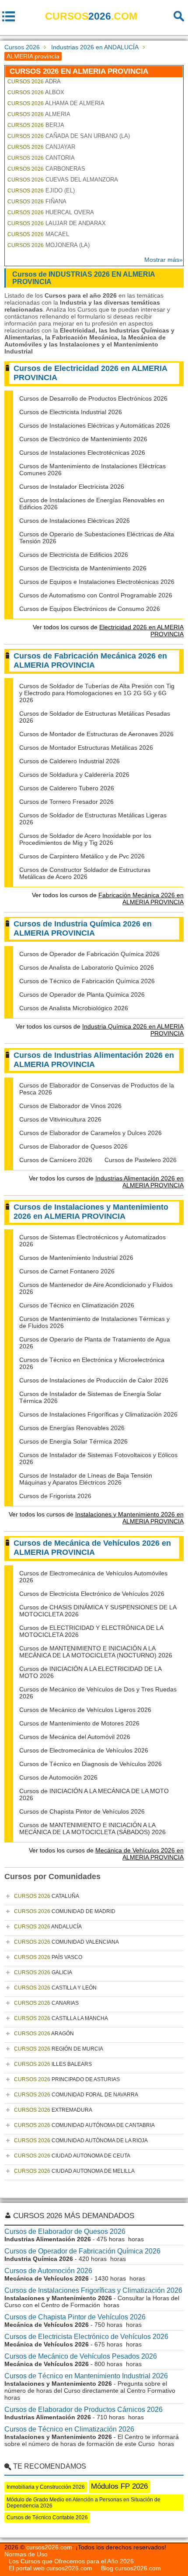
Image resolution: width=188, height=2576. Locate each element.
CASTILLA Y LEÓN (55, 1988)
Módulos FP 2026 (119, 2486)
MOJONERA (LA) (49, 245)
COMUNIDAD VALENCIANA (66, 1942)
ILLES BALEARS (53, 2064)
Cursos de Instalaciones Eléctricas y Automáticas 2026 (95, 425)
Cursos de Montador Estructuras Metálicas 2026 (86, 748)
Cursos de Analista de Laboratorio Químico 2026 (87, 967)
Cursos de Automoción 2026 (58, 1777)
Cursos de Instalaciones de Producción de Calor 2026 (94, 1380)
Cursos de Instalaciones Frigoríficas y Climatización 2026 (98, 1414)
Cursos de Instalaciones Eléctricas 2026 (75, 521)
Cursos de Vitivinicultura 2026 (60, 1119)
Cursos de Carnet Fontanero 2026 (67, 1271)
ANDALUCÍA (48, 1927)
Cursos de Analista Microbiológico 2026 (74, 1008)
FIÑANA (37, 201)
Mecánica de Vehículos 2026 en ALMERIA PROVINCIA (139, 1854)
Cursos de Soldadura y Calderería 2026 (74, 775)
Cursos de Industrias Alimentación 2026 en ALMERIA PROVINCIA (94, 1060)
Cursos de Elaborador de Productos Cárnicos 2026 (84, 2410)
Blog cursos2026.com (131, 2568)
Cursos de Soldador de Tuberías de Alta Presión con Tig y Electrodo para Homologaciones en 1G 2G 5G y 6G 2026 (97, 693)
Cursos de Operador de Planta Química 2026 (82, 995)
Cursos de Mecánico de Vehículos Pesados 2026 (81, 2356)
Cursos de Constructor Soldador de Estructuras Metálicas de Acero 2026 (85, 873)
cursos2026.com (49, 2547)
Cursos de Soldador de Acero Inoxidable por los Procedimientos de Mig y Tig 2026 (85, 839)
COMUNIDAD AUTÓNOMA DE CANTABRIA (84, 2125)
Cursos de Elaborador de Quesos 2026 (73, 1146)
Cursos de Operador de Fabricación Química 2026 (89, 954)
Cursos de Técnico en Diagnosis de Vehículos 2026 (91, 1764)
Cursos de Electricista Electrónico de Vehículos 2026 (92, 1594)
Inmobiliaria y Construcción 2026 (46, 2487)
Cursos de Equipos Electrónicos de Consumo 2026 (90, 609)
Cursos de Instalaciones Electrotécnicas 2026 (82, 453)
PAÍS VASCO (48, 1957)
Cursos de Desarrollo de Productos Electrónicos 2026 (93, 398)
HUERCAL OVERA (51, 212)
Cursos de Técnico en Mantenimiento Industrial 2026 (86, 2376)
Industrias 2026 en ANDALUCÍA (95, 47)
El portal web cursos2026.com (50, 2568)
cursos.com (91, 16)
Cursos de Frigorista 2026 (55, 1496)
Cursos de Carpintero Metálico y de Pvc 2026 (82, 856)
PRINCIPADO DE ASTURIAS (67, 2079)
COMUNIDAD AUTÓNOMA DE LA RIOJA (81, 2140)
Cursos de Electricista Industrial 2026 (71, 412)
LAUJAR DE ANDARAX (57, 223)
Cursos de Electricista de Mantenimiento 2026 (83, 568)
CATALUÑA (47, 1896)
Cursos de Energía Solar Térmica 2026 (73, 1441)
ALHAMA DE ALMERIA (56, 103)
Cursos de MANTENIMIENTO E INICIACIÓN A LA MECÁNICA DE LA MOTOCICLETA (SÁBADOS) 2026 (92, 1828)
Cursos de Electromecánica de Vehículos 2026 (84, 1750)
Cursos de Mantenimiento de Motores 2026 (79, 1723)
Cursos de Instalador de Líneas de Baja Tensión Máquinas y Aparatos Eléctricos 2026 (86, 1479)
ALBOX (36, 92)
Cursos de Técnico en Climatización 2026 (77, 1305)
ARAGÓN (44, 2034)
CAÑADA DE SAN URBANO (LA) (69, 136)
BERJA (36, 125)
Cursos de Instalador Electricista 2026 (72, 487)
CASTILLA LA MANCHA (61, 2018)
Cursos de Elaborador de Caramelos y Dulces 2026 (91, 1133)
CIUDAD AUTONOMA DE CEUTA (72, 2156)
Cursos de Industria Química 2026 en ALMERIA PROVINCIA (83, 928)
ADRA (34, 81)
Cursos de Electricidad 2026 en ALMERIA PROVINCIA (91, 373)
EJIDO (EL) (41, 190)
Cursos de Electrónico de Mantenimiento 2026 (83, 439)
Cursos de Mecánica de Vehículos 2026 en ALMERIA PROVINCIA (92, 1548)
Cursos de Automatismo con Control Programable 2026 (96, 595)
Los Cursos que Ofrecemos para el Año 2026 (71, 2561)
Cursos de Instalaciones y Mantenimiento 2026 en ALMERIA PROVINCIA (91, 1212)
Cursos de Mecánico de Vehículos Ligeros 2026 (85, 1710)
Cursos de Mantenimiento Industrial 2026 (76, 1258)
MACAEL (38, 234)
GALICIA (43, 1972)
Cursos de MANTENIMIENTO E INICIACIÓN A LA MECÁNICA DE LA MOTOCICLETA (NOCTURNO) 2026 (96, 1652)
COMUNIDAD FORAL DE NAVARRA (76, 2095)
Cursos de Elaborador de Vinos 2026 (70, 1106)
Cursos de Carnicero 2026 (56, 1160)
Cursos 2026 (22, 47)
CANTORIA (41, 158)
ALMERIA (39, 114)
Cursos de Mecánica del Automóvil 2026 (75, 1737)
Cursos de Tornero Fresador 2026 (66, 802)
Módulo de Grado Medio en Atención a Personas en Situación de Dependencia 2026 (84, 2503)
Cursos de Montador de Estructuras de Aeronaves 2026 (96, 734)
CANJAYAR (41, 147)
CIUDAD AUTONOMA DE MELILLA (74, 2171)
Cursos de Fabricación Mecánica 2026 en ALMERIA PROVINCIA (90, 660)
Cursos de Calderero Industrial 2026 (70, 761)
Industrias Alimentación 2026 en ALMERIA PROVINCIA (139, 1182)
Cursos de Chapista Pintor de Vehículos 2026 (82, 1811)
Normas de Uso (26, 2554)
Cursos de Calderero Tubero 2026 (67, 788)
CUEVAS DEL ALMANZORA (63, 180)
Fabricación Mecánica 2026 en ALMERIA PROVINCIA (141, 899)
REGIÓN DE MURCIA (59, 2049)
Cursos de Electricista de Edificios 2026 (74, 555)
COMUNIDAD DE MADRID (65, 1911)
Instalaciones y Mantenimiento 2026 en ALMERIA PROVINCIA (129, 1518)
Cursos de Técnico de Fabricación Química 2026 (87, 981)
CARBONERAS (46, 169)
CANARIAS (46, 2003)
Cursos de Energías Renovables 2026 (72, 1428)
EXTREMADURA (53, 2110)
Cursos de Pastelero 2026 (141, 1160)
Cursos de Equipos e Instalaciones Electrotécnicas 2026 (97, 582)
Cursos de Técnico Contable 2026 (47, 2518)
